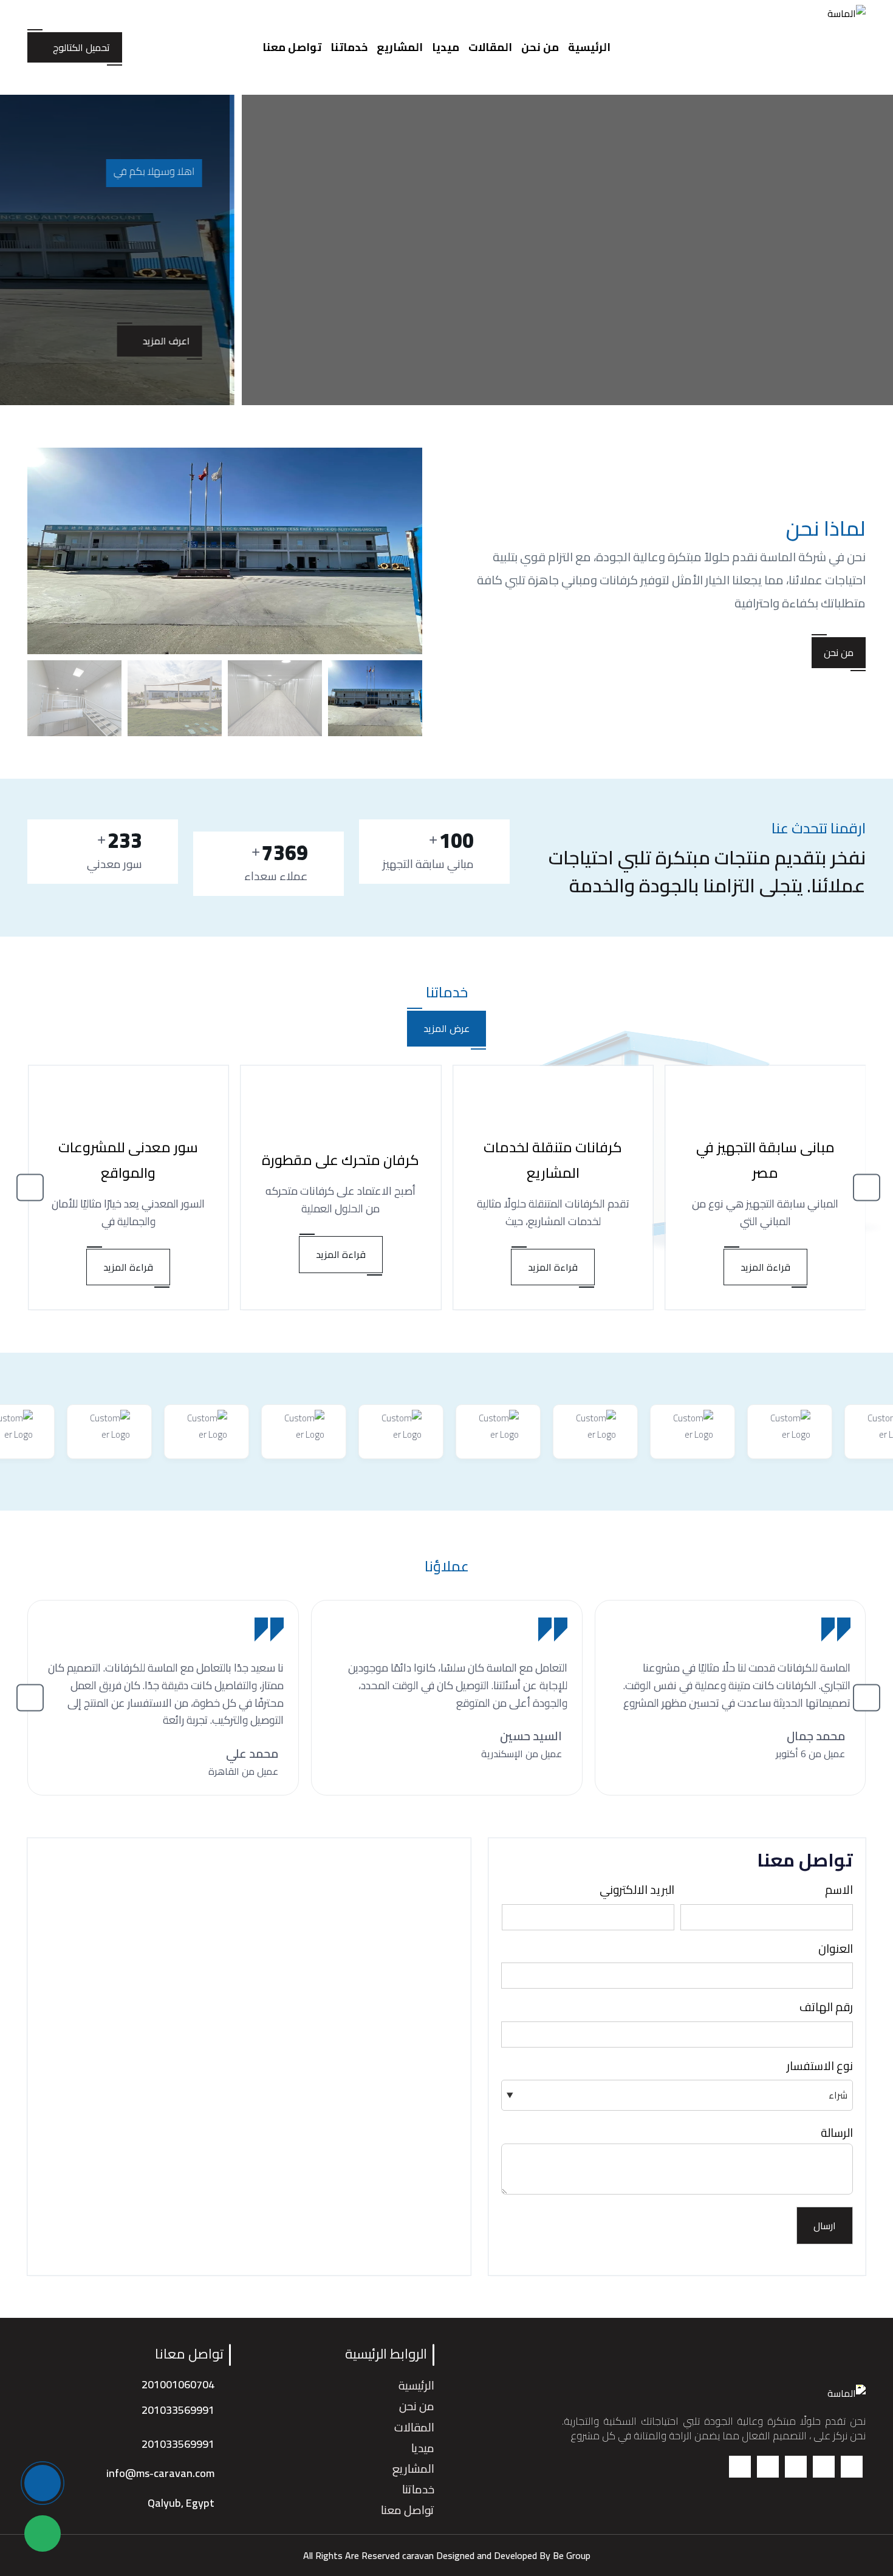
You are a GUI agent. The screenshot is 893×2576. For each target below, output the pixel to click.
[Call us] (43, 2483)
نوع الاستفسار (820, 2066)
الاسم (839, 1890)
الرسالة (837, 2133)
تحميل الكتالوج (81, 47)
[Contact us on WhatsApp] (43, 2533)
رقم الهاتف (826, 2007)
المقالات (490, 47)
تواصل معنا (292, 47)
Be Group (572, 2555)
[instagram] (796, 2467)
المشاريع (400, 47)
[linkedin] (768, 2467)
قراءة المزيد (765, 1267)
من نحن (540, 47)
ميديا (446, 47)
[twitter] (824, 2467)
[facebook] (852, 2467)
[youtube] (740, 2467)
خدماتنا (349, 47)
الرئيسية (589, 47)
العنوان (836, 1949)
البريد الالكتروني (637, 1890)
